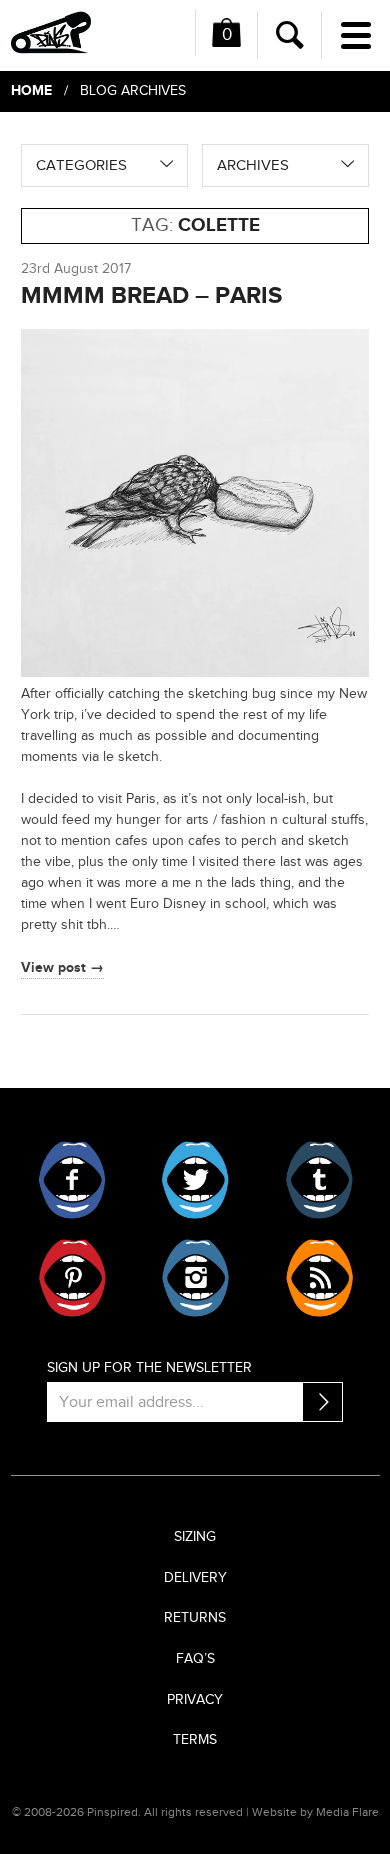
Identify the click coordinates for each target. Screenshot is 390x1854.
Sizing (195, 1537)
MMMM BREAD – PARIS (151, 295)
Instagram (195, 1278)
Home (31, 90)
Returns (195, 1618)
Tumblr (318, 1180)
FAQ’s (195, 1659)
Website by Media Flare (315, 1812)
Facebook (72, 1180)
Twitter (195, 1180)
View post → (62, 967)
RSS (318, 1278)
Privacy (195, 1700)
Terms (195, 1740)
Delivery (195, 1578)
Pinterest (72, 1278)
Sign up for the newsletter (149, 1368)
